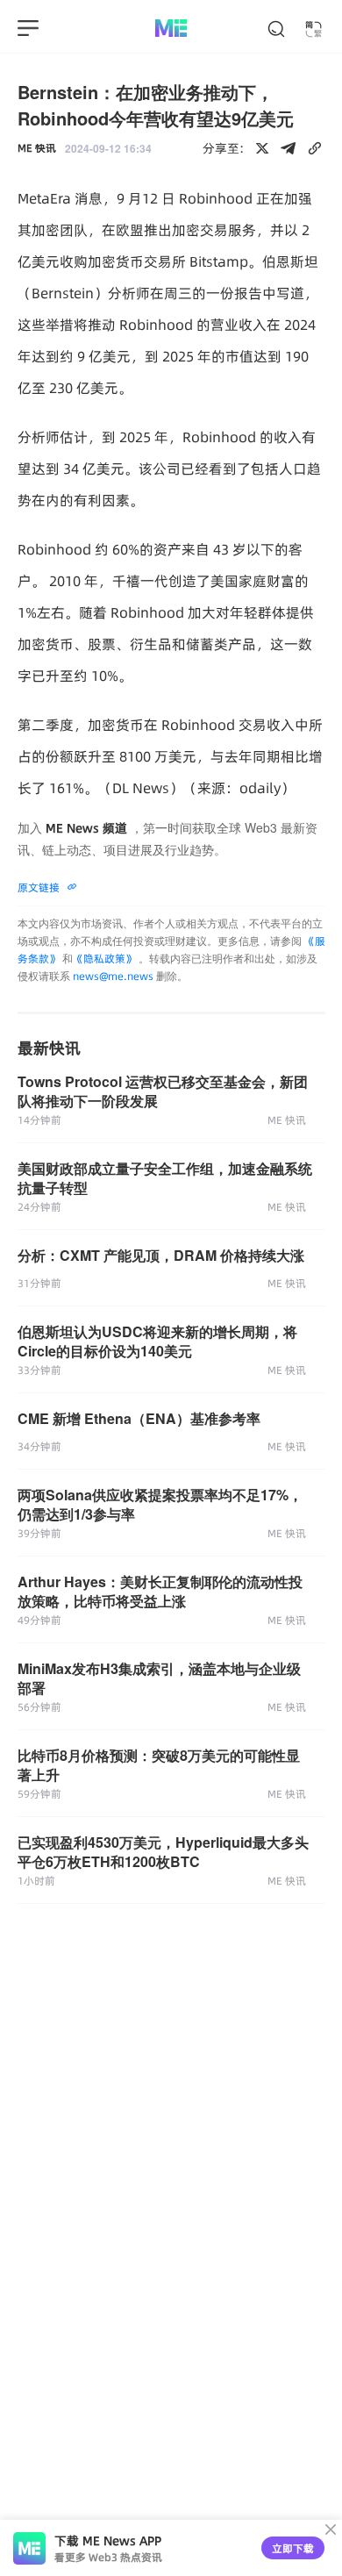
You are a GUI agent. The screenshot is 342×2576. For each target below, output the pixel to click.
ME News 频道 (86, 828)
